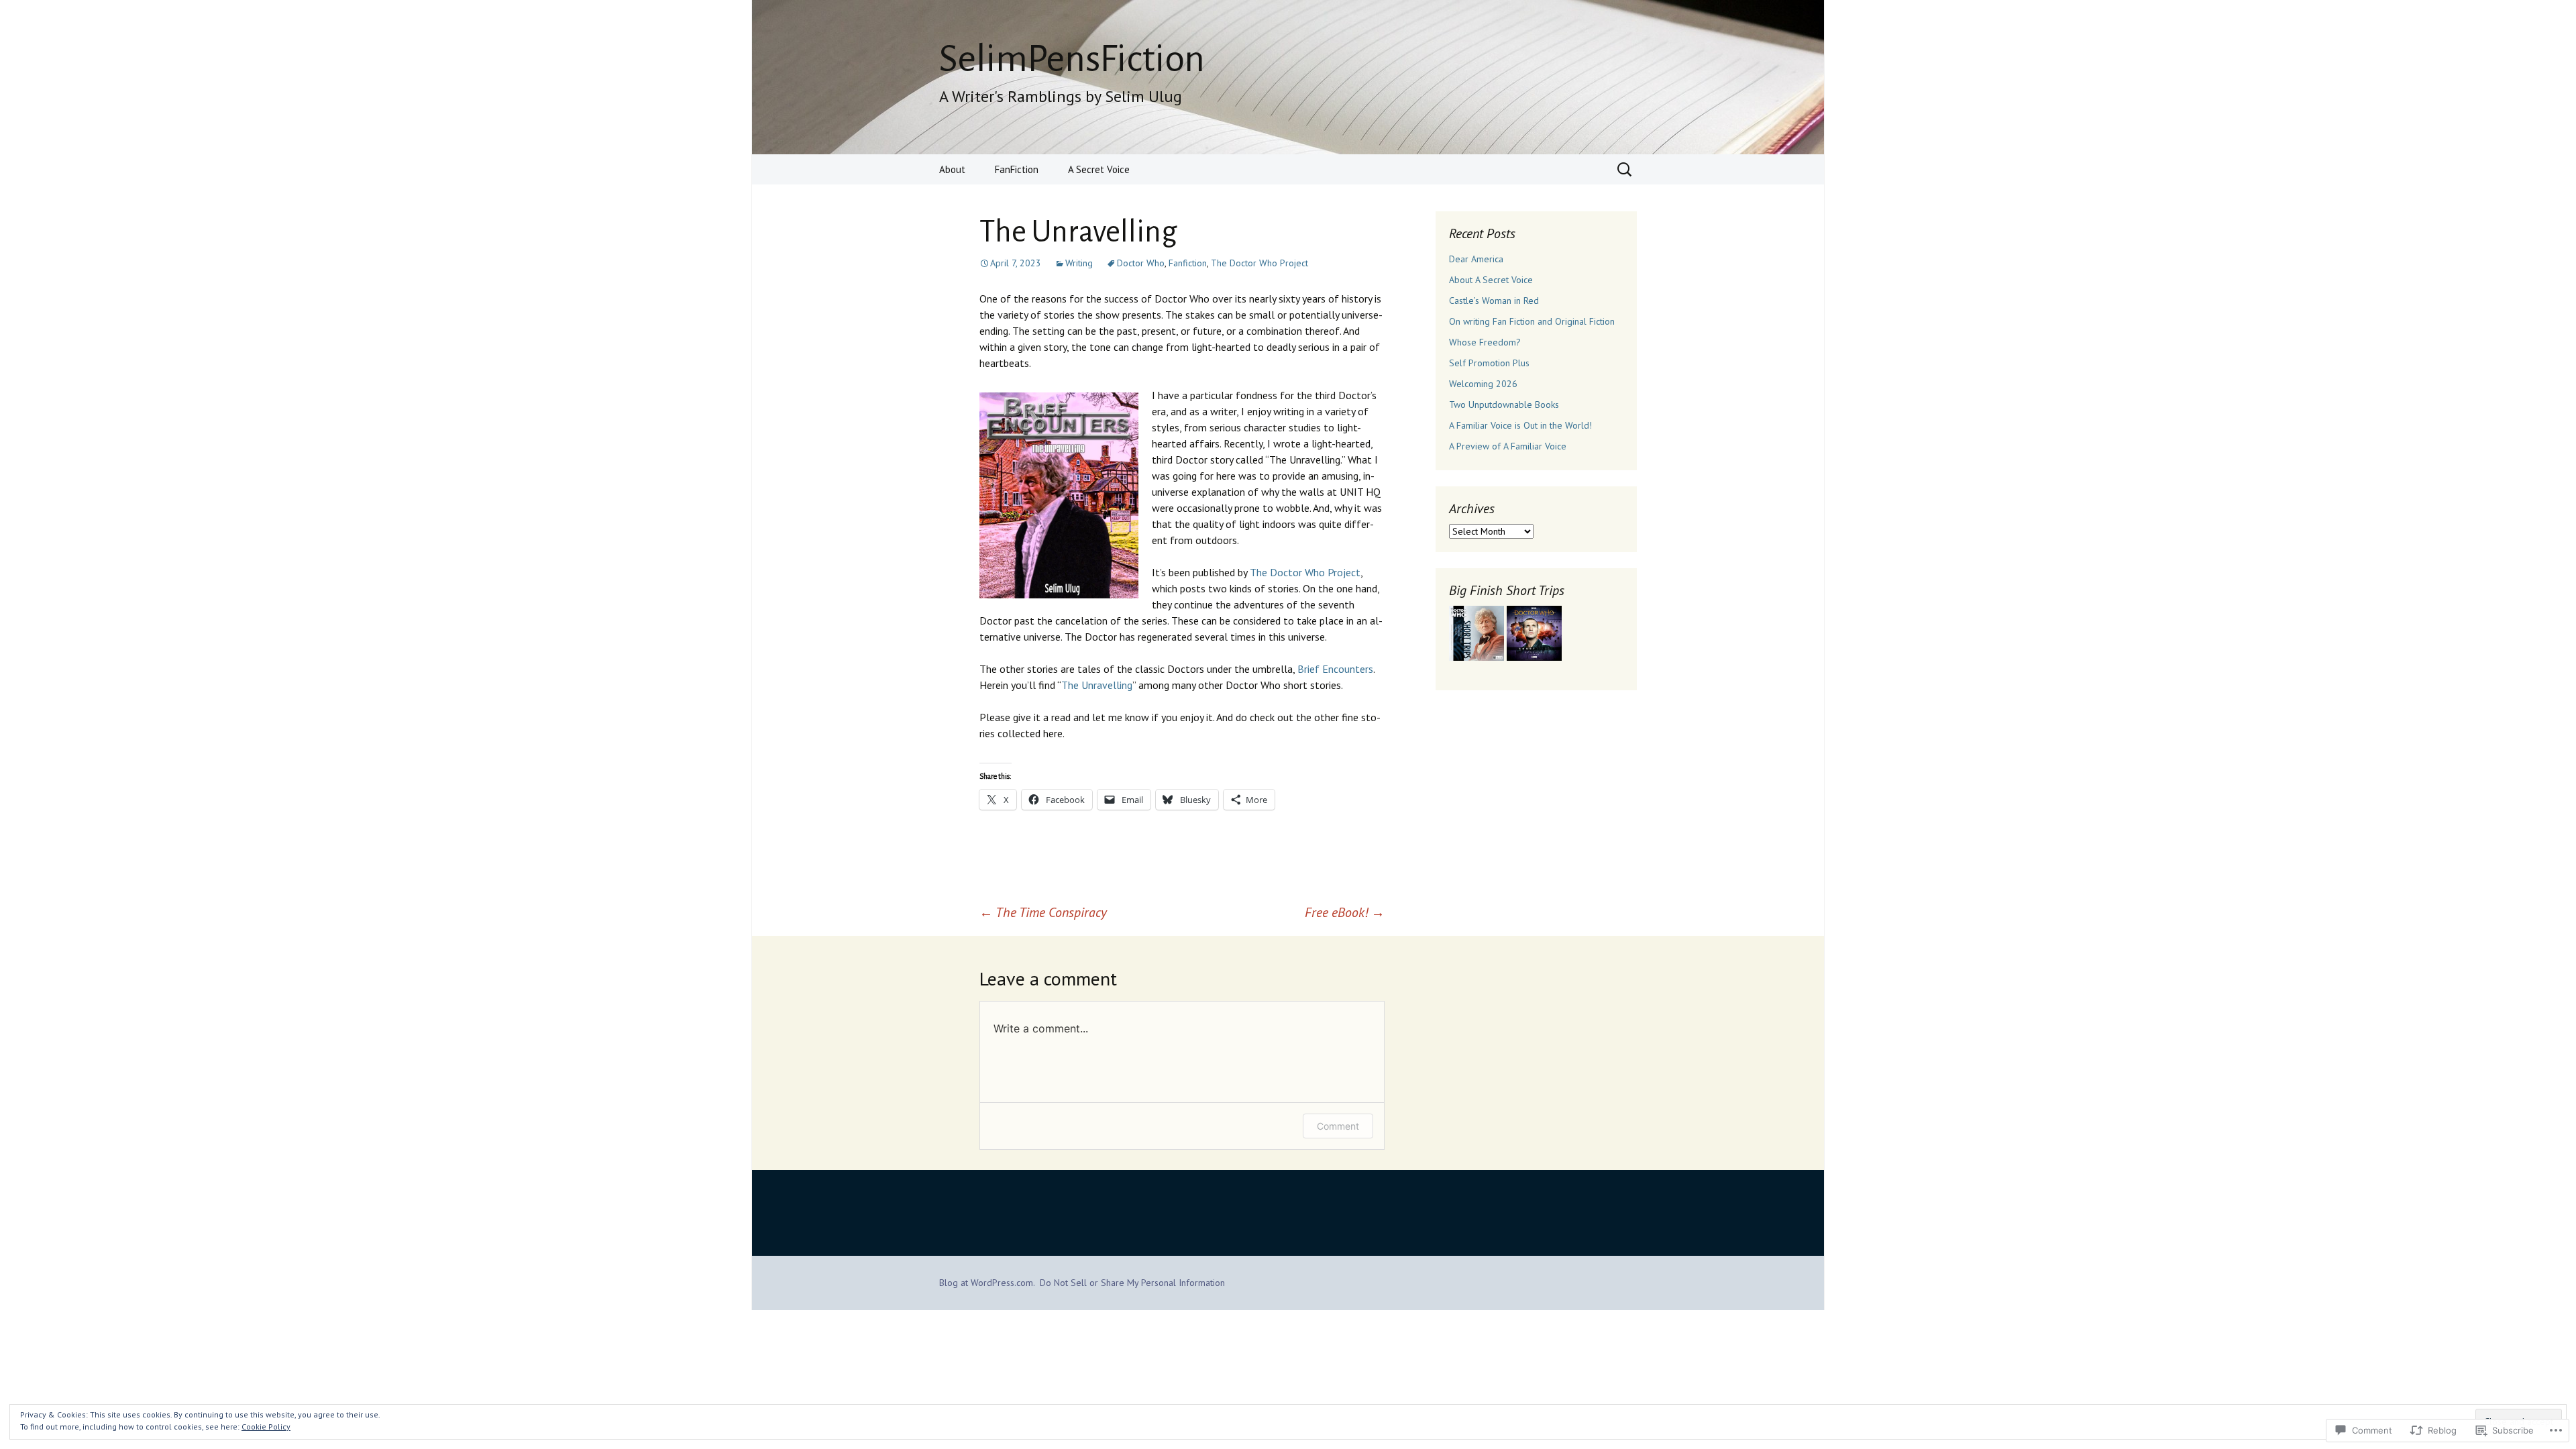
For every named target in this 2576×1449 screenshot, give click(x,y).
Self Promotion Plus (1489, 363)
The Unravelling (1097, 685)
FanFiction (1017, 169)
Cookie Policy (266, 1427)
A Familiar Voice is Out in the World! (1520, 425)
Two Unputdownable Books (1504, 405)
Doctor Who (1141, 263)
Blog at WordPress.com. (987, 1283)
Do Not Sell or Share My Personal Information (1132, 1283)
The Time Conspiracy (1043, 912)
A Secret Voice (1099, 169)
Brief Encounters (1335, 669)
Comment (1338, 1126)
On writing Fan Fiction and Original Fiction (1532, 321)
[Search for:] (1625, 170)
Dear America (1476, 259)
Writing (1079, 263)
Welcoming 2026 (1483, 384)
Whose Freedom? (1485, 342)
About (952, 169)
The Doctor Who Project (1259, 263)
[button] (1477, 633)
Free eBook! (1345, 912)
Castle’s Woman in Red (1494, 301)
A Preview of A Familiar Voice (1508, 446)
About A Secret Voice (1491, 280)
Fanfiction (1188, 263)
